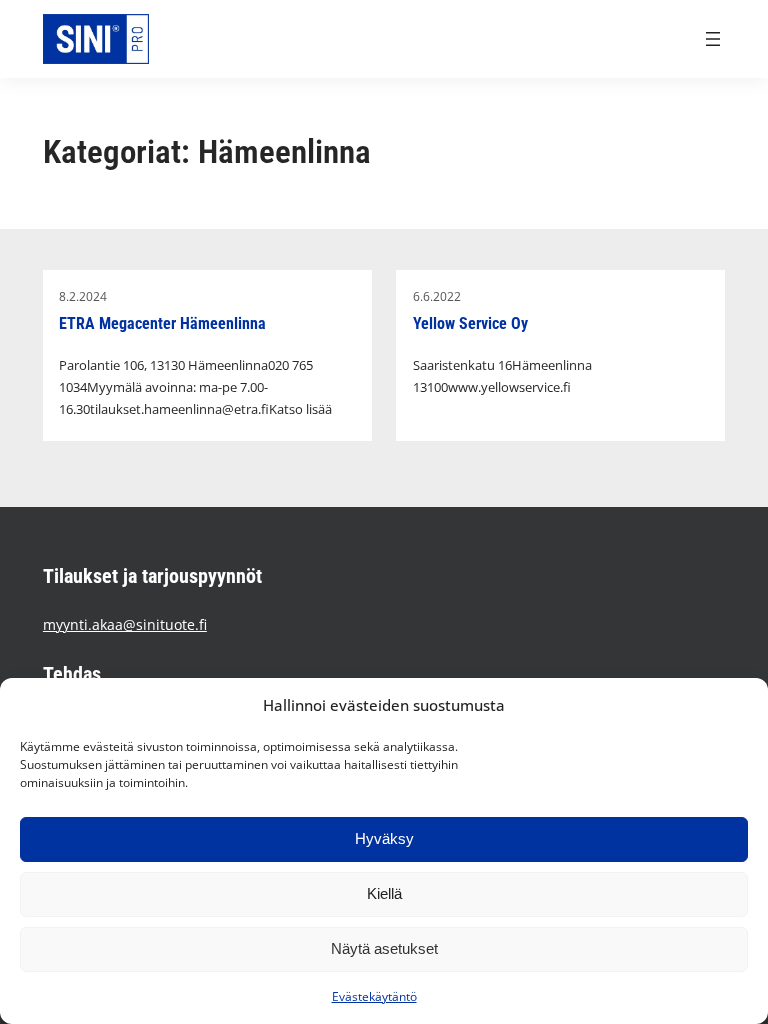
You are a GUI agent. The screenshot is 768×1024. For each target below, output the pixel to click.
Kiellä (384, 893)
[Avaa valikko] (713, 39)
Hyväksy (384, 838)
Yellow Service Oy (470, 324)
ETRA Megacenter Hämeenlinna (162, 324)
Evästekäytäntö (374, 996)
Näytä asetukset (384, 948)
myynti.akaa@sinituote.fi (125, 624)
